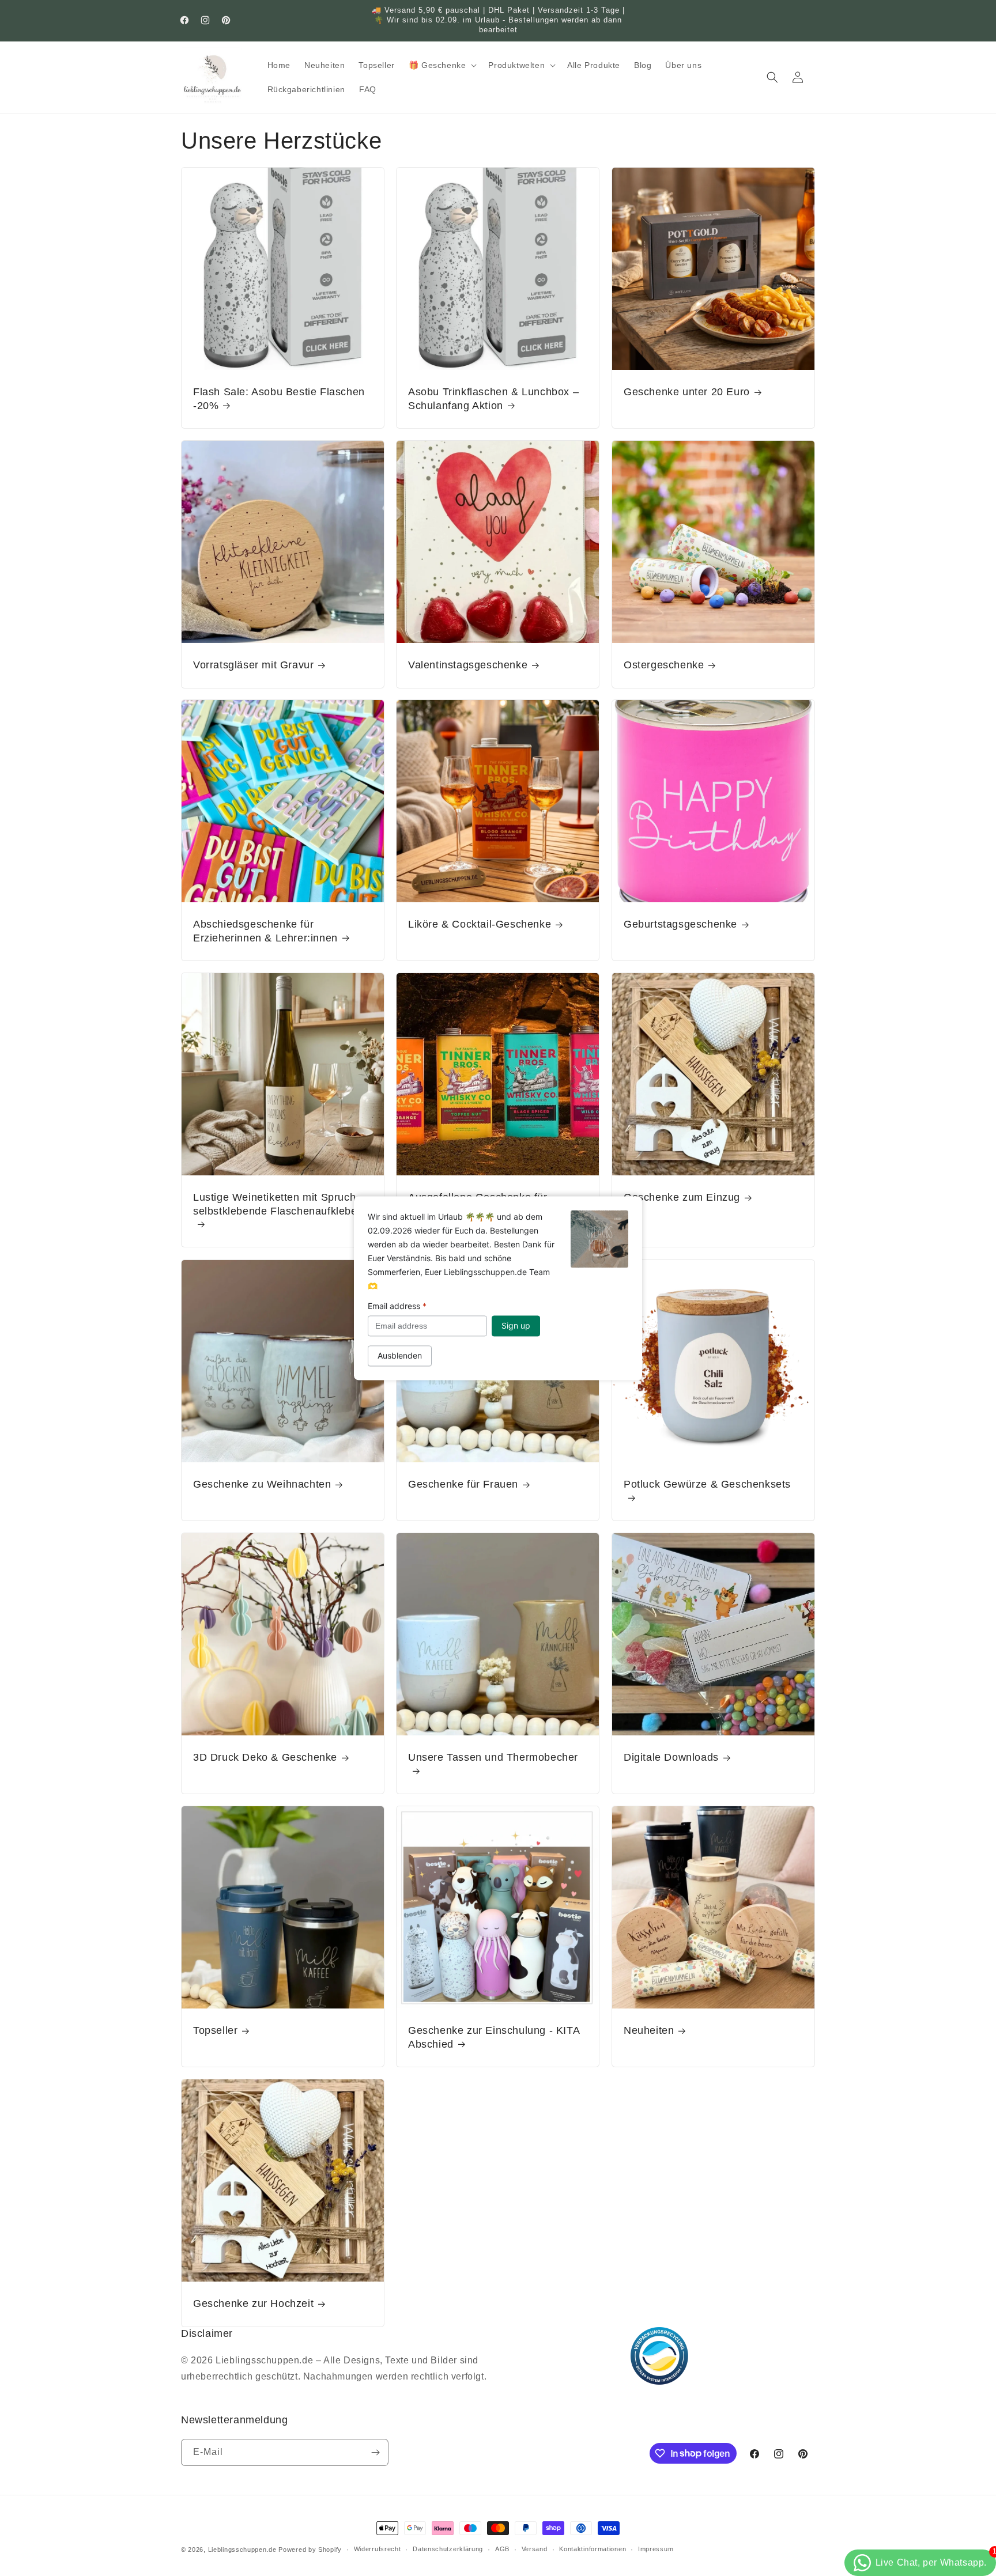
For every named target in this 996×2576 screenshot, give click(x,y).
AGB (502, 2549)
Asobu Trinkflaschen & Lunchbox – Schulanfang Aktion (493, 398)
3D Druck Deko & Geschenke (265, 1757)
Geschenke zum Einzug (682, 1198)
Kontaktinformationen (593, 2549)
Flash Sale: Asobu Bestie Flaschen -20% (279, 398)
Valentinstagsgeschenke (468, 665)
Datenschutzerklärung (448, 2549)
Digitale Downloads (671, 1757)
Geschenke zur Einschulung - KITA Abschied (494, 2037)
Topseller (215, 2030)
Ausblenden (400, 1355)
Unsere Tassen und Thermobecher (493, 1757)
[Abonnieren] (375, 2452)
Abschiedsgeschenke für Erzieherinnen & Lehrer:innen (265, 931)
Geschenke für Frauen (463, 1484)
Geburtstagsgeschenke (680, 925)
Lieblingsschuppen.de (242, 2549)
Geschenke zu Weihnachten (262, 1484)
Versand (535, 2549)
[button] (442, 65)
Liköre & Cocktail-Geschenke (480, 925)
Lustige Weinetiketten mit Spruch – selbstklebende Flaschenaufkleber (279, 1204)
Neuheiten (649, 2030)
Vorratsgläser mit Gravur (253, 665)
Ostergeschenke (664, 665)
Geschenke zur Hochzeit (253, 2303)
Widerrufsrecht (378, 2549)
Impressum (656, 2549)
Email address (397, 1306)
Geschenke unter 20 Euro (687, 392)
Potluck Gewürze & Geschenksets (707, 1484)
